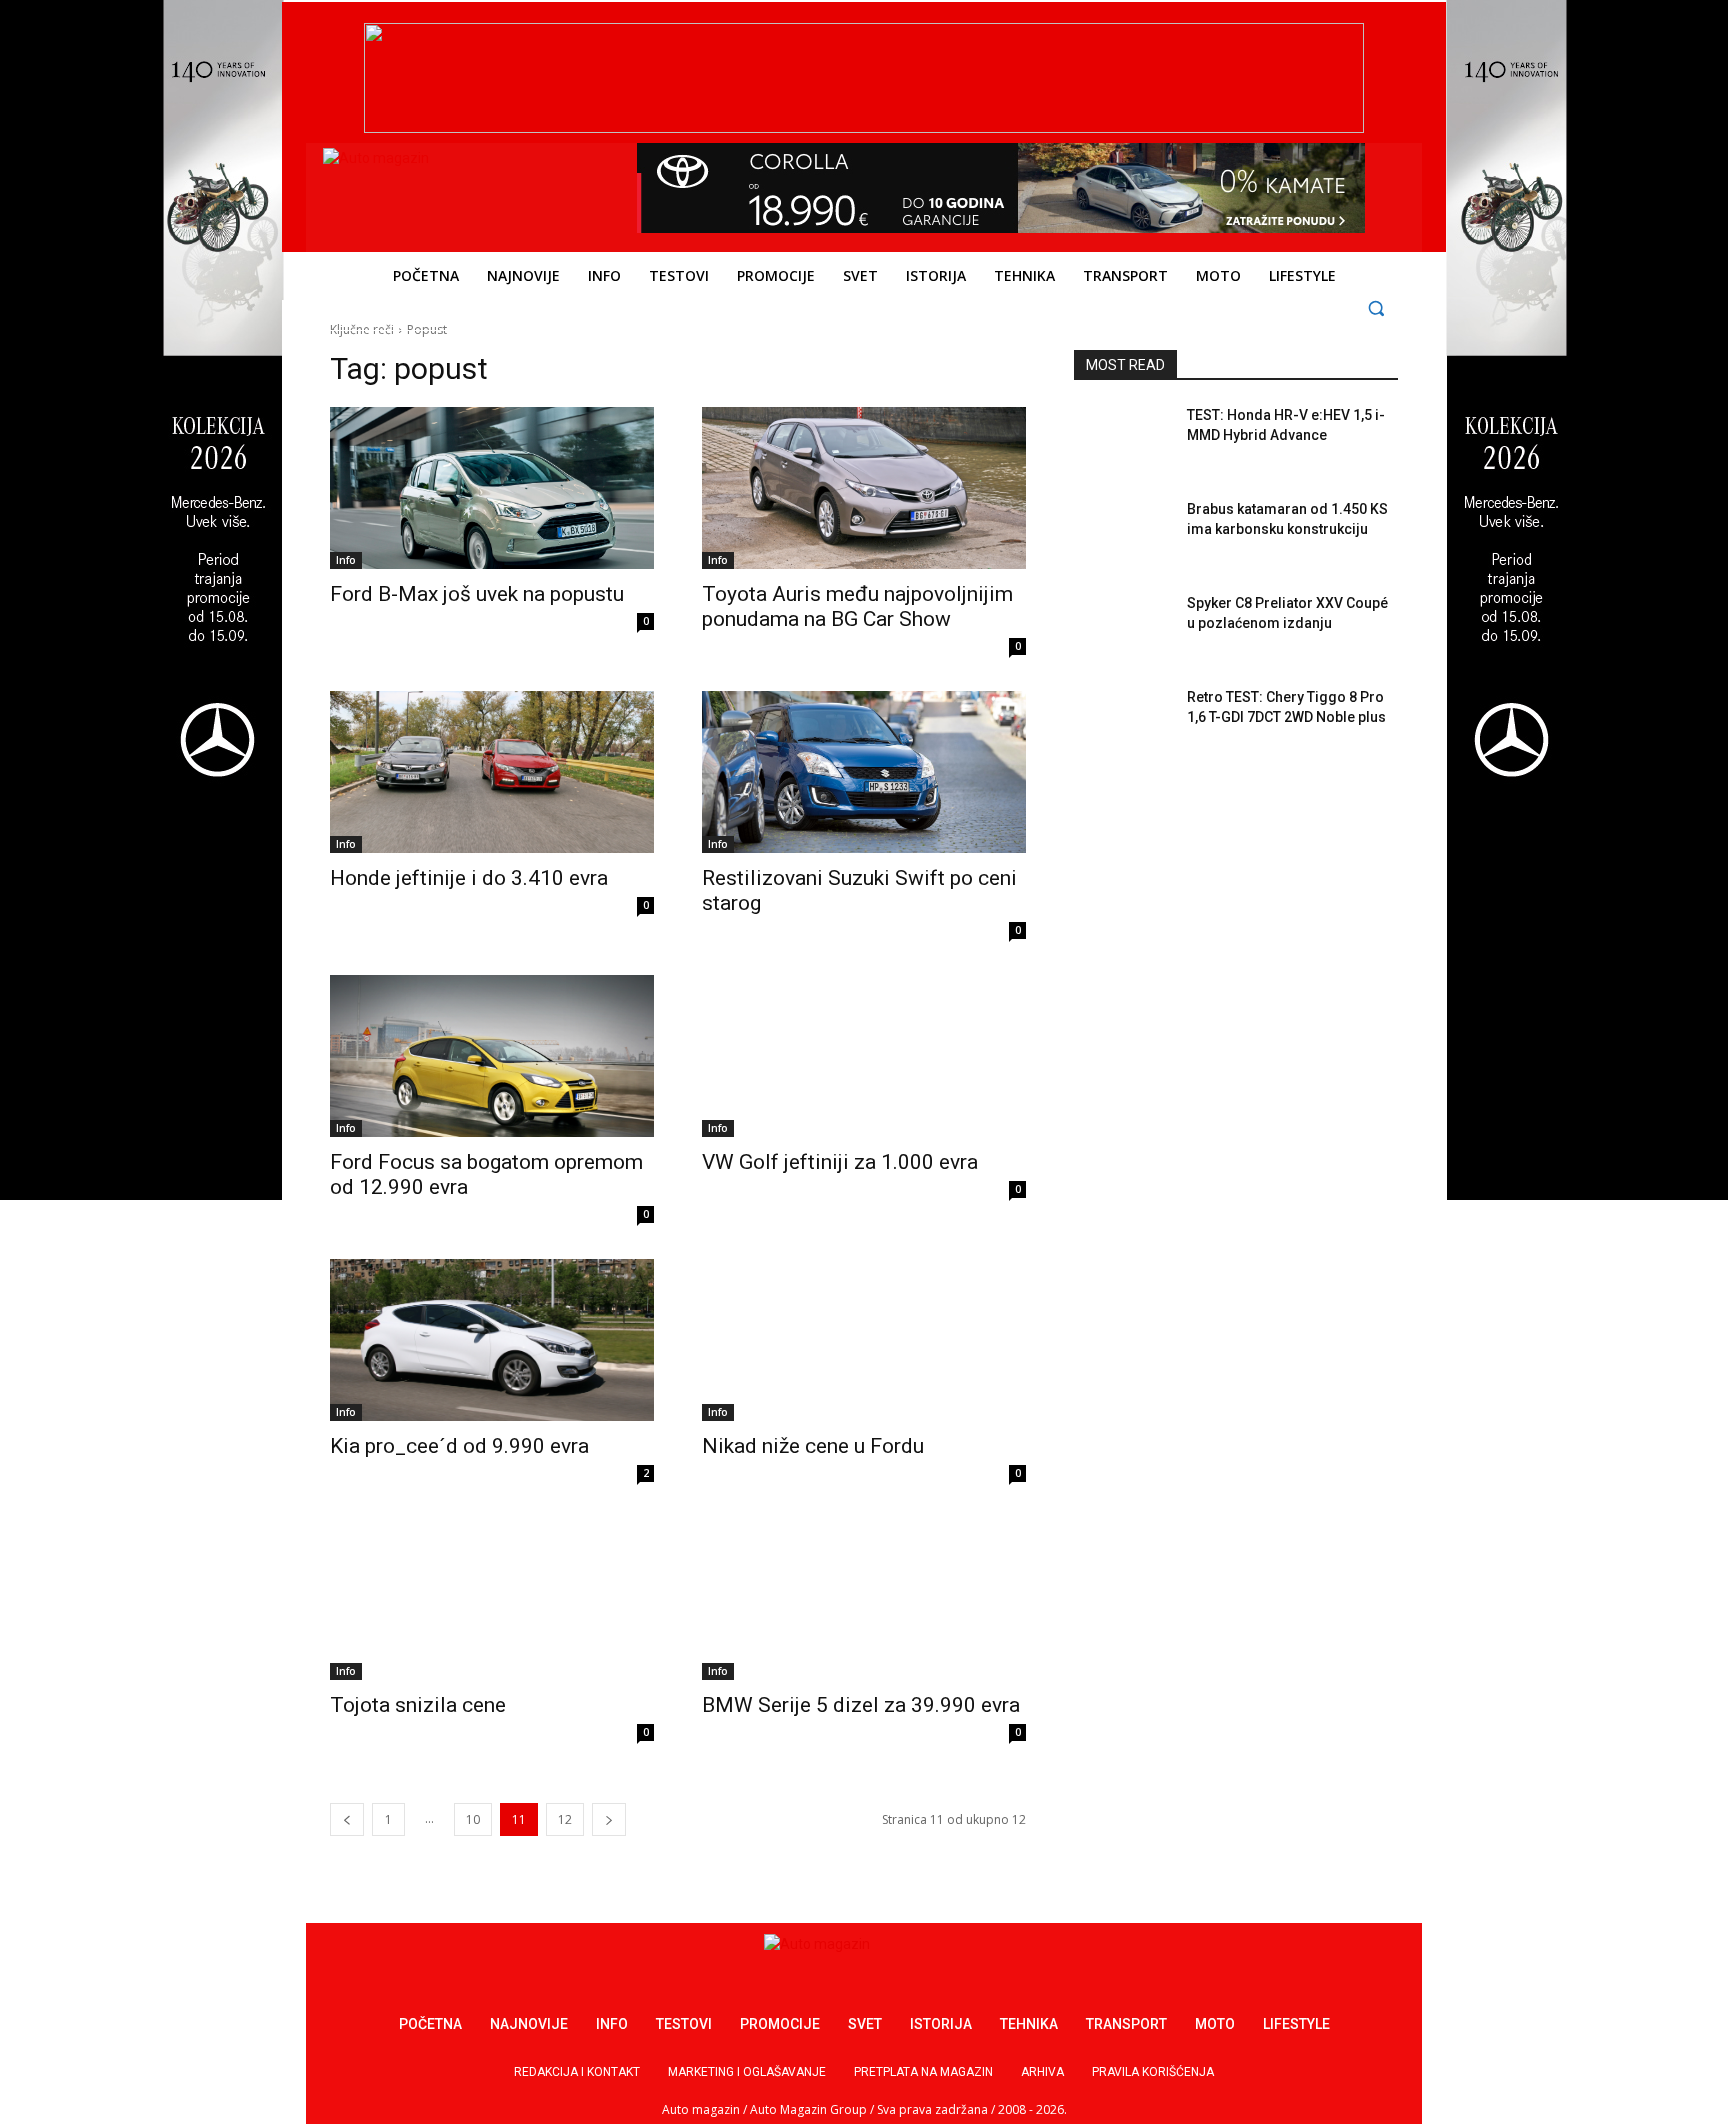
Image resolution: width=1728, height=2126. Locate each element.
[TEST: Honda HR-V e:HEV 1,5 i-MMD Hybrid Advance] (1122, 440)
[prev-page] (347, 1819)
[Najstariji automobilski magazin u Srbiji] (459, 193)
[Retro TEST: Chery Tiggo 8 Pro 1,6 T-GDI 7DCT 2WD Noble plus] (1122, 722)
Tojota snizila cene (418, 1705)
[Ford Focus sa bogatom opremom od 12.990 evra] (492, 1056)
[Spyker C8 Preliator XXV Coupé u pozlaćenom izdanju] (1122, 628)
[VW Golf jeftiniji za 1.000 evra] (864, 1056)
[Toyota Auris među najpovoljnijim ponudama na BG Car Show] (864, 488)
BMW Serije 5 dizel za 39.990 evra (861, 1705)
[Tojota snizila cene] (492, 1599)
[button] (1376, 307)
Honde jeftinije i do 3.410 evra (469, 878)
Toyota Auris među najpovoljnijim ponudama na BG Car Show (857, 606)
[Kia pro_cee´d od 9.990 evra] (492, 1340)
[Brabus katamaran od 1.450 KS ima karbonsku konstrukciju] (1122, 534)
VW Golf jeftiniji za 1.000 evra (840, 1162)
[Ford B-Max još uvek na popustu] (492, 488)
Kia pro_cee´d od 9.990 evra (459, 1446)
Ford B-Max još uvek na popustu (477, 594)
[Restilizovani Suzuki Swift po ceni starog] (864, 772)
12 (565, 1819)
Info (346, 560)
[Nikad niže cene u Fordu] (864, 1340)
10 (473, 1819)
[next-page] (609, 1819)
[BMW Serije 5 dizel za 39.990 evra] (864, 1599)
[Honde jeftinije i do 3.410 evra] (492, 772)
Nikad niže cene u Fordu (813, 1446)
